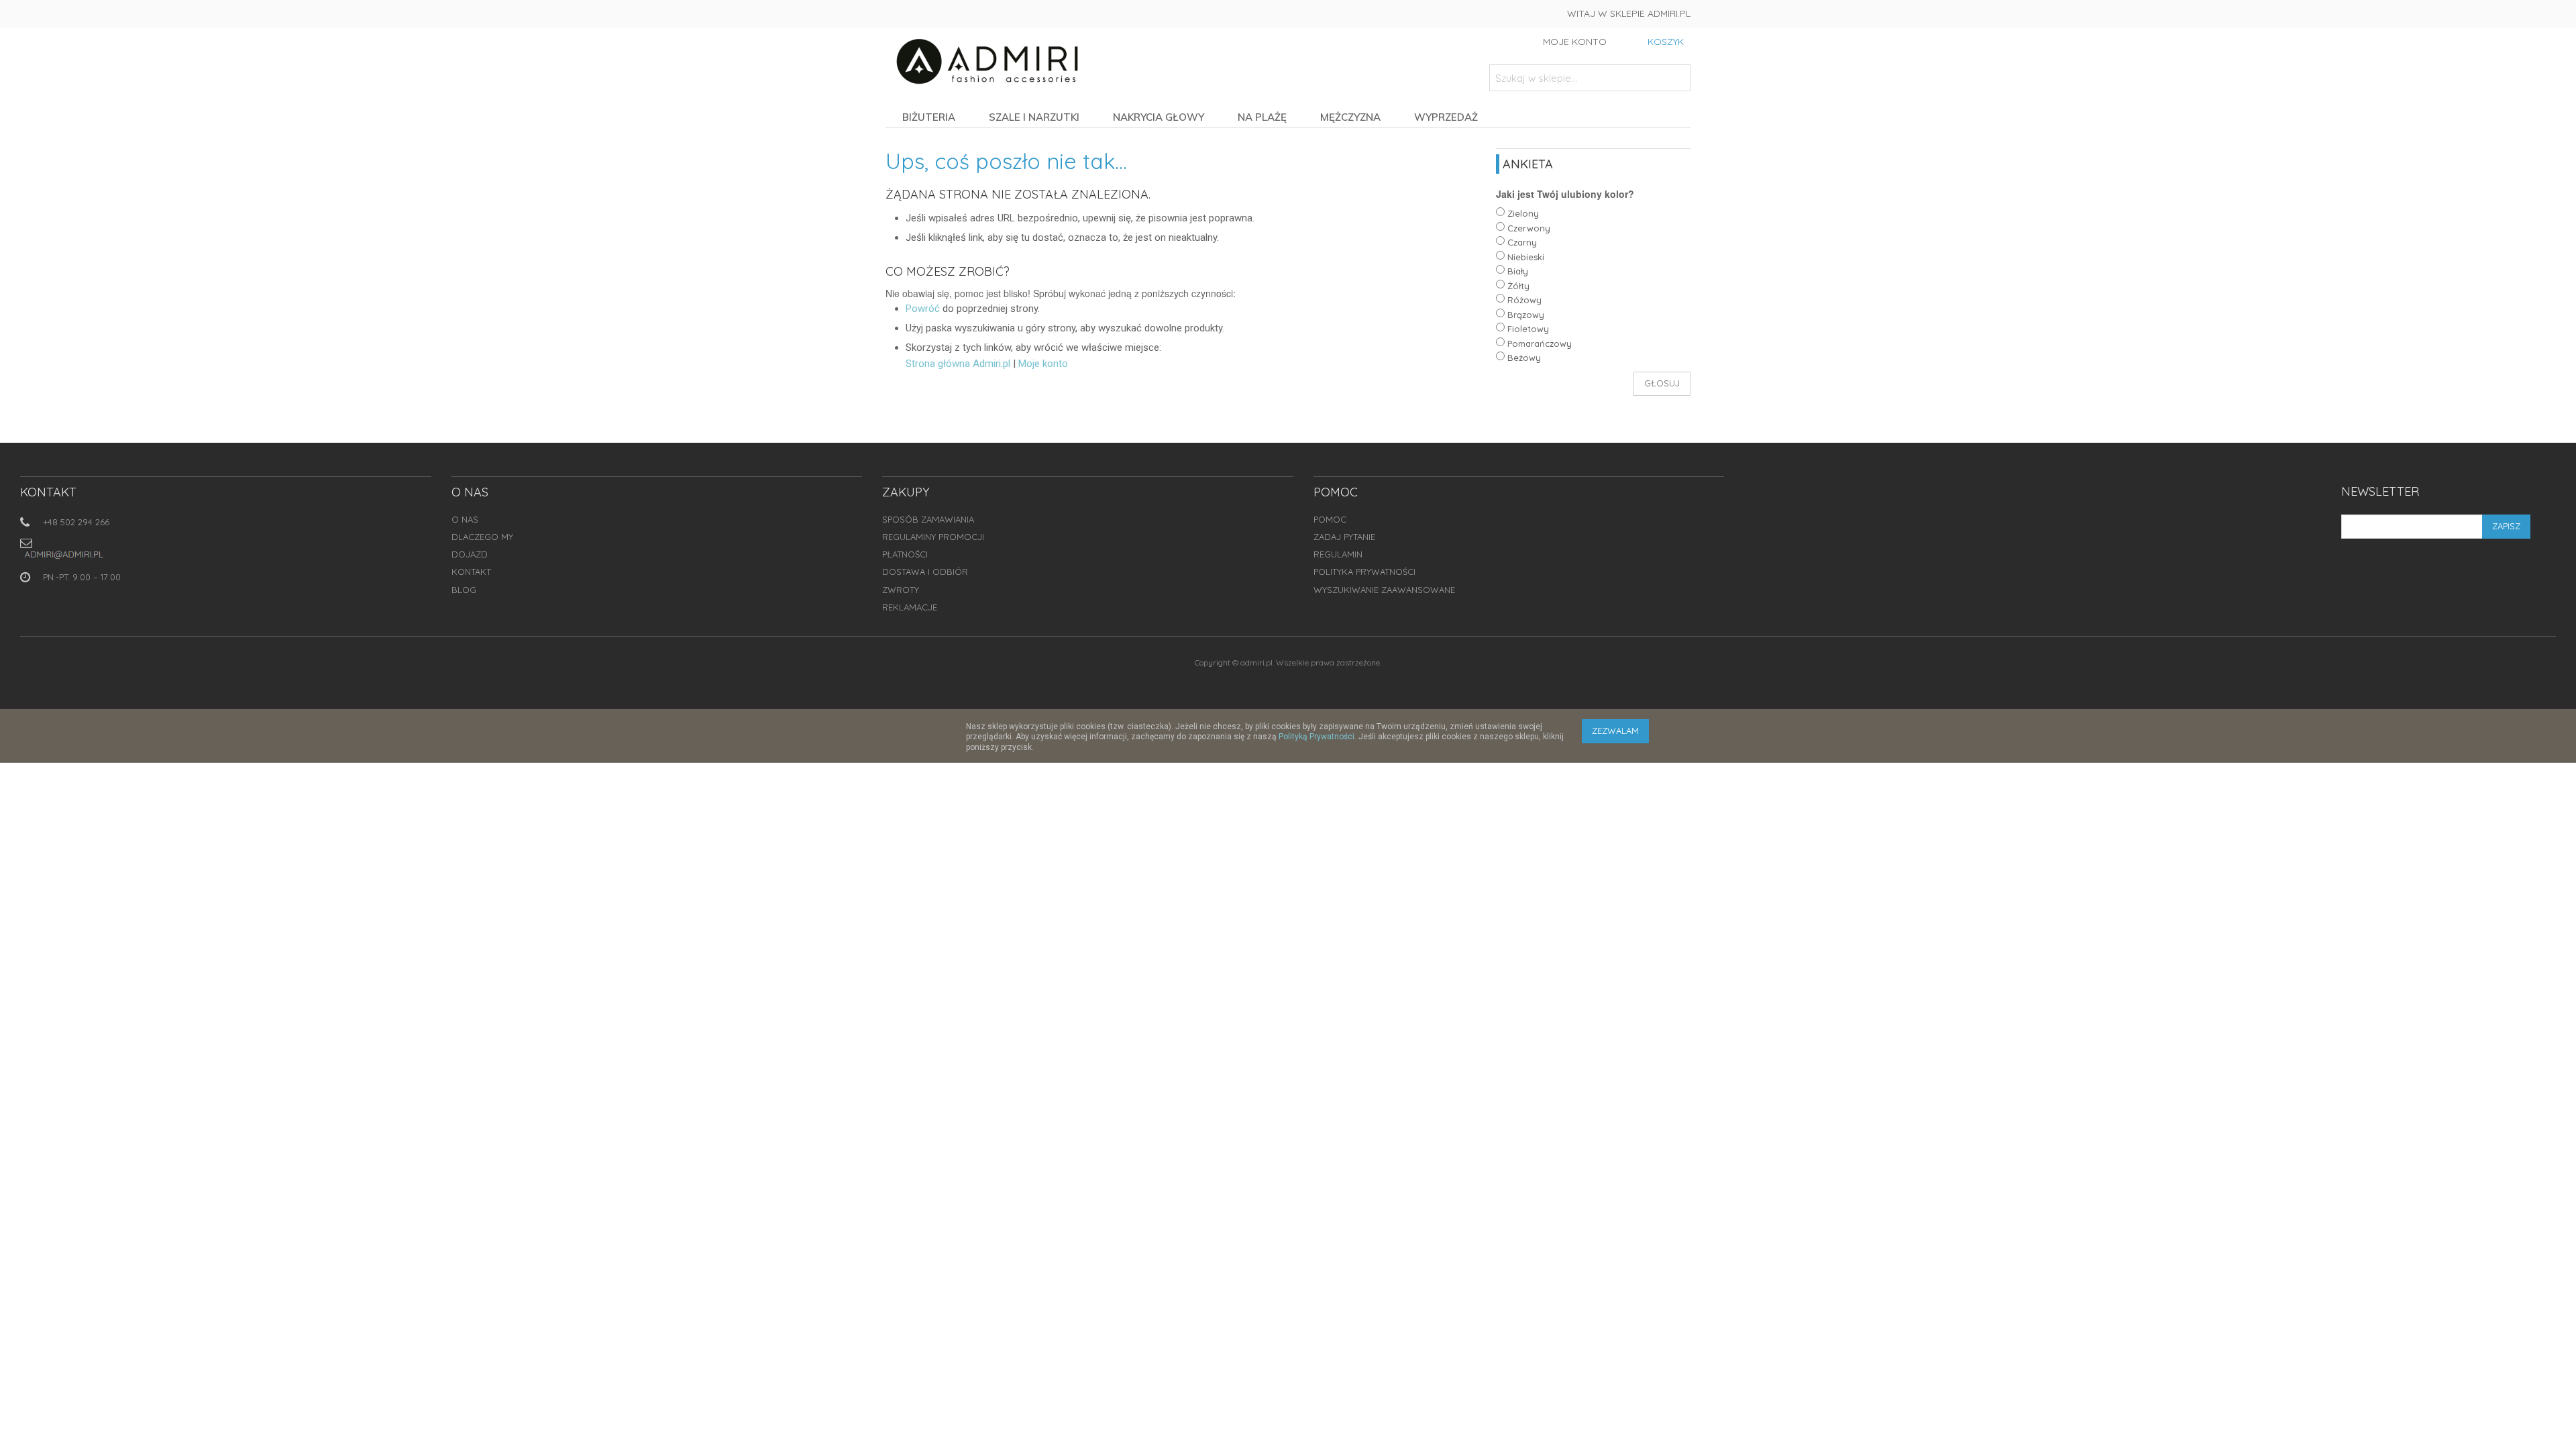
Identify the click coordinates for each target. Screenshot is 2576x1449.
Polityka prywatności (1364, 572)
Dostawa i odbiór (925, 572)
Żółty (1518, 286)
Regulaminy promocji (933, 537)
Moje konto (1043, 364)
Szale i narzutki (1034, 117)
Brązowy (1526, 315)
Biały (1518, 271)
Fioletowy (1528, 329)
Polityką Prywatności (1317, 737)
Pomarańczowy (1540, 343)
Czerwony (1529, 228)
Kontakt (471, 572)
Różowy (1524, 300)
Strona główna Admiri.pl (958, 364)
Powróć (923, 309)
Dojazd (470, 554)
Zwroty (901, 590)
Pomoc (1330, 519)
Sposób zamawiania (928, 519)
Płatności (905, 554)
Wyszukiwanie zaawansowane (1384, 590)
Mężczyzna (1350, 117)
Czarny (1522, 242)
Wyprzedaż (1446, 117)
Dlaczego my (482, 537)
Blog (464, 590)
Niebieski (1526, 257)
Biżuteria (929, 117)
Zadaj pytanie (1344, 537)
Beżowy (1524, 358)
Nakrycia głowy (1159, 117)
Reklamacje (910, 607)
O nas (465, 519)
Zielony (1523, 213)
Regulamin (1338, 554)
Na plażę (1262, 117)
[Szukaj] (1677, 78)
